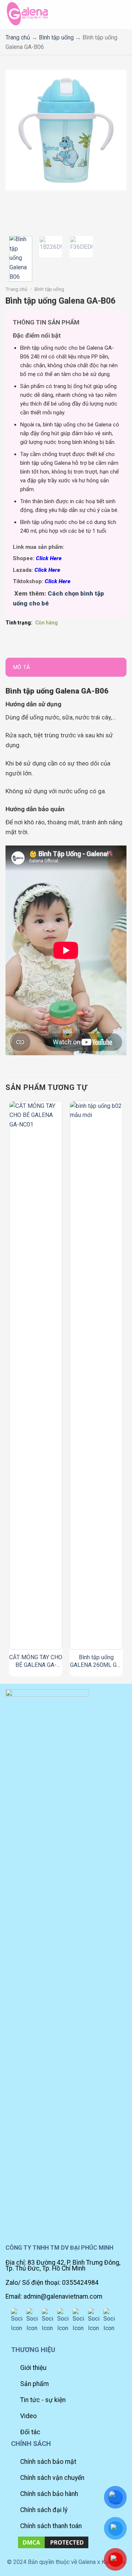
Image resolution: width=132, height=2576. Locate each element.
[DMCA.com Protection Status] (53, 2542)
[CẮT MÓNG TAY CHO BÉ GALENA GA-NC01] (36, 1375)
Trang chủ (18, 37)
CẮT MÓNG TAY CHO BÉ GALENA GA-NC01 (36, 1661)
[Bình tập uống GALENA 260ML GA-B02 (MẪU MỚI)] (96, 1375)
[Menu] (120, 14)
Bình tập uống (56, 37)
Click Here (49, 558)
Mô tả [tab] (22, 667)
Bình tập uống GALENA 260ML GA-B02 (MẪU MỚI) (96, 1661)
